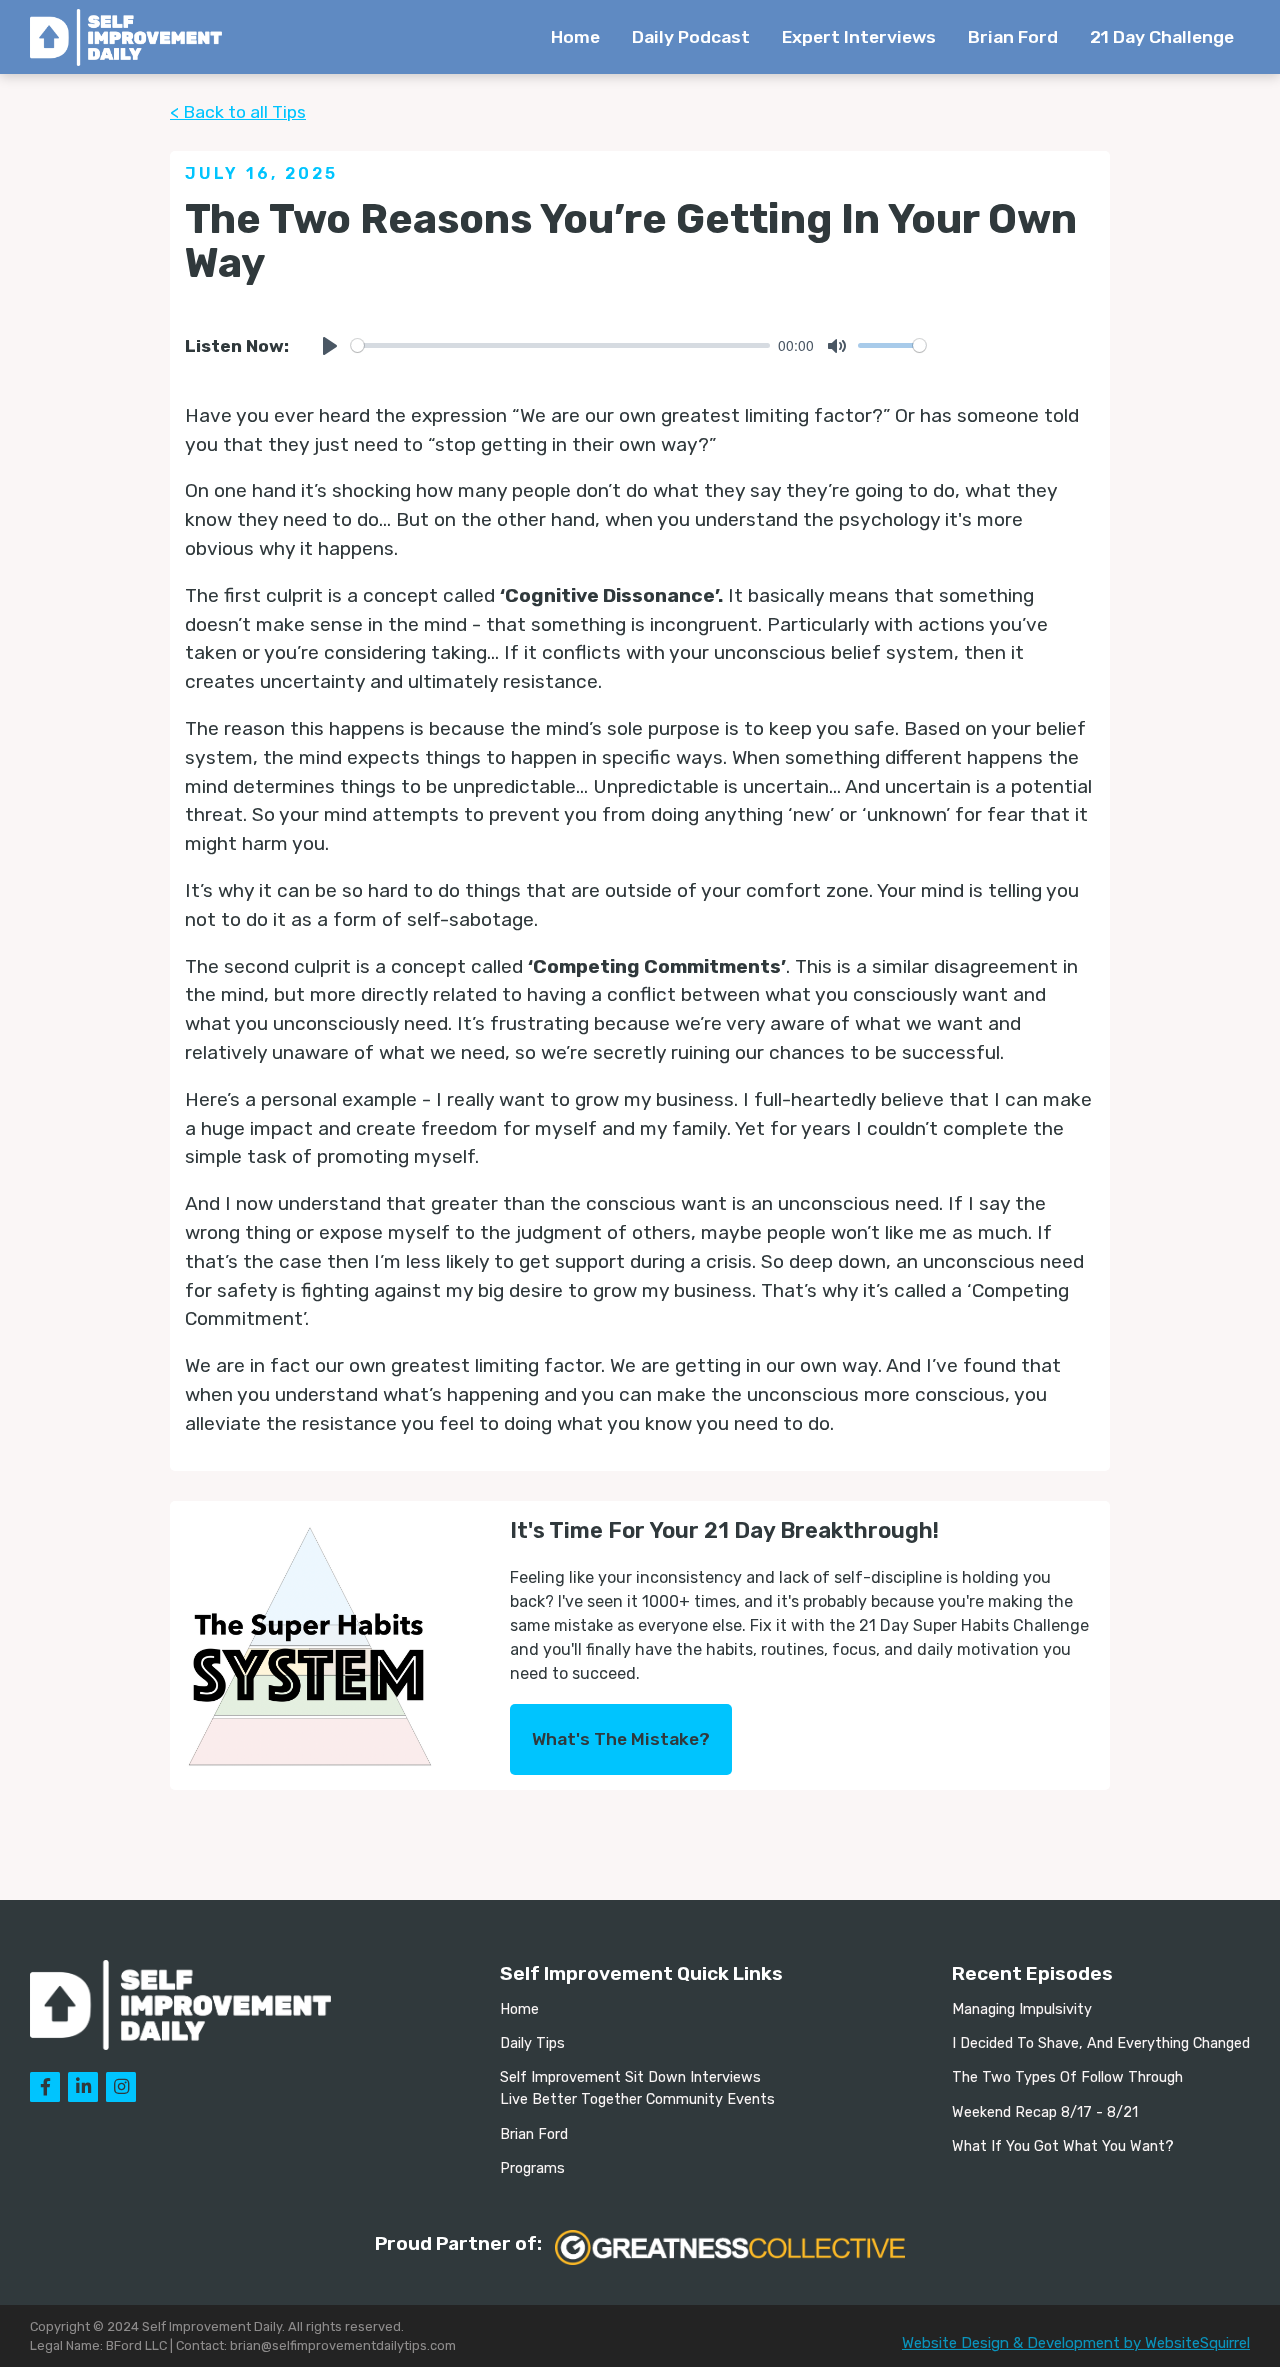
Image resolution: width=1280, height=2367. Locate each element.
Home (575, 37)
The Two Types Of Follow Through (1067, 2077)
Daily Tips (532, 2043)
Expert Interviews (859, 37)
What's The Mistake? (621, 1739)
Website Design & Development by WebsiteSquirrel (1076, 2343)
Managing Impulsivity (1022, 2009)
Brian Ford (1013, 37)
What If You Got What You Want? (1063, 2146)
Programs (532, 2168)
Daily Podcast (691, 37)
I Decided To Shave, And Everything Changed (1101, 2043)
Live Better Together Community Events (637, 2099)
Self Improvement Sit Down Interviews (630, 2077)
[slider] (560, 345)
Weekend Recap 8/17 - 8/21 (1045, 2112)
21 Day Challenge (1162, 37)
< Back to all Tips (238, 112)
